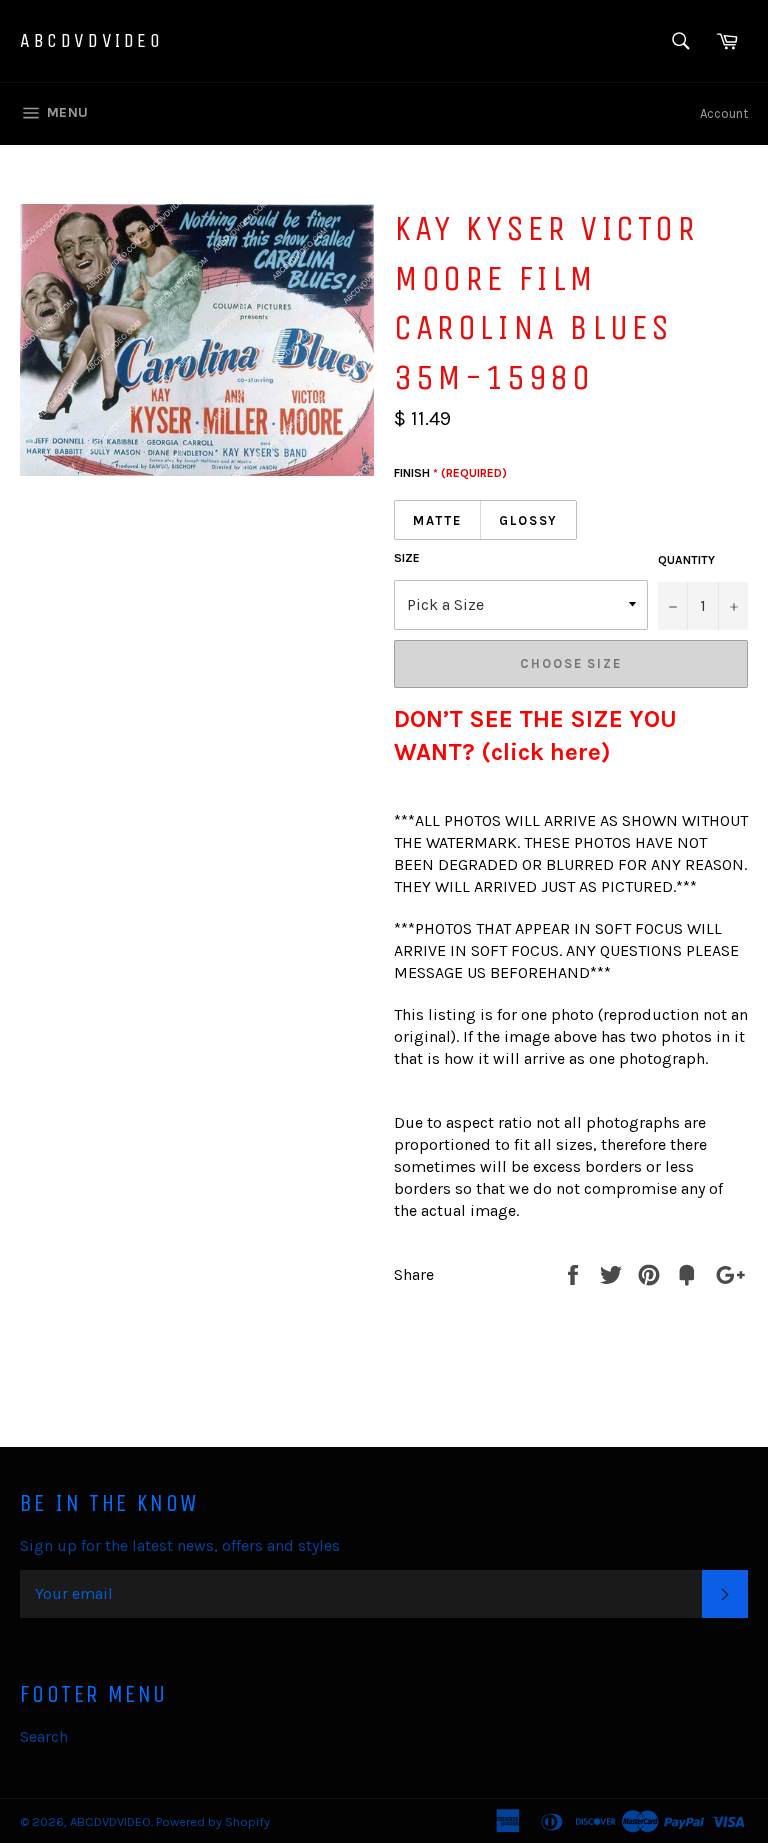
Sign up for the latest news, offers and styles (180, 1545)
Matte (437, 520)
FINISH (450, 473)
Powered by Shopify (213, 1821)
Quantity (686, 560)
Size (407, 558)
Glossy (529, 520)
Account (724, 113)
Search (44, 1736)
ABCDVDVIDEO (92, 40)
